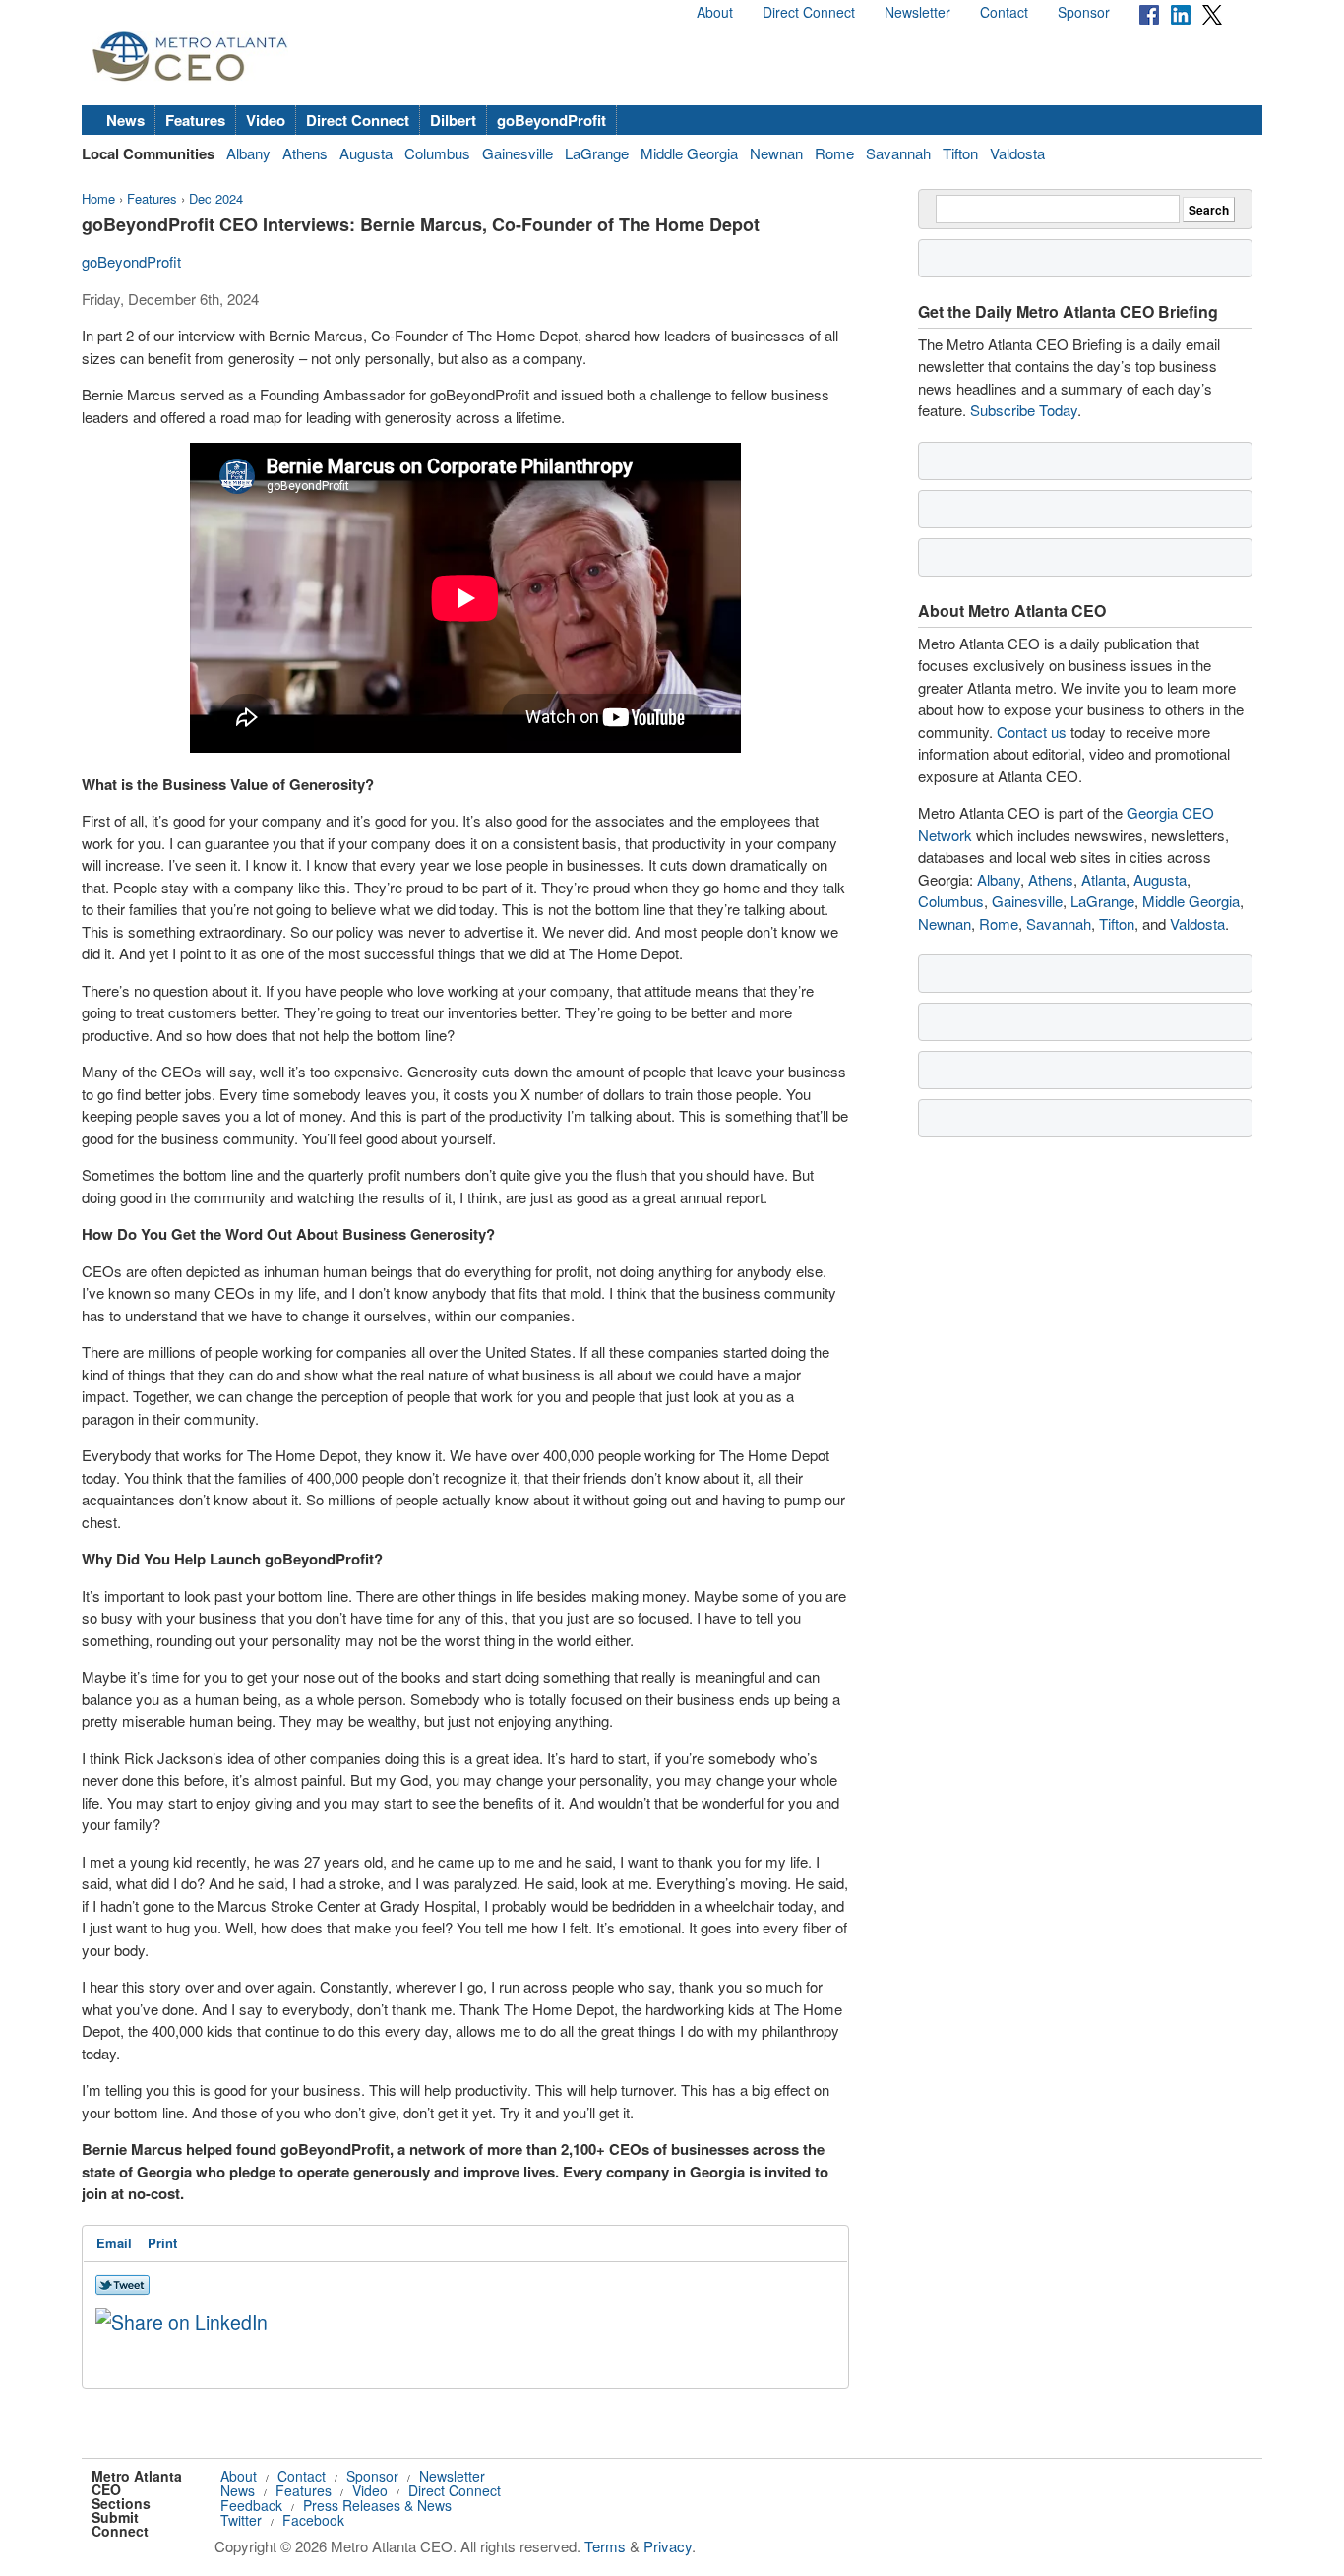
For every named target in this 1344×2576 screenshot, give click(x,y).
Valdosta (1017, 153)
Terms (605, 2546)
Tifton (960, 153)
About (715, 12)
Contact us (1032, 732)
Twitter (241, 2520)
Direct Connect (809, 12)
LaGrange (597, 153)
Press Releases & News (377, 2505)
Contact (1004, 12)
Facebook (313, 2520)
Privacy (668, 2546)
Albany (248, 153)
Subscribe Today (1024, 410)
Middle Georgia (689, 153)
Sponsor (1084, 12)
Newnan (776, 153)
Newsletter (917, 12)
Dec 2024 (216, 198)
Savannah (898, 153)
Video (266, 120)
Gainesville (518, 153)
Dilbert (453, 120)
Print (162, 2243)
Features (195, 120)
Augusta (366, 153)
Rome (834, 153)
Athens (305, 153)
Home (98, 198)
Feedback (251, 2505)
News (125, 120)
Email (114, 2243)
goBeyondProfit (551, 120)
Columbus (437, 153)
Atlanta (1103, 879)
